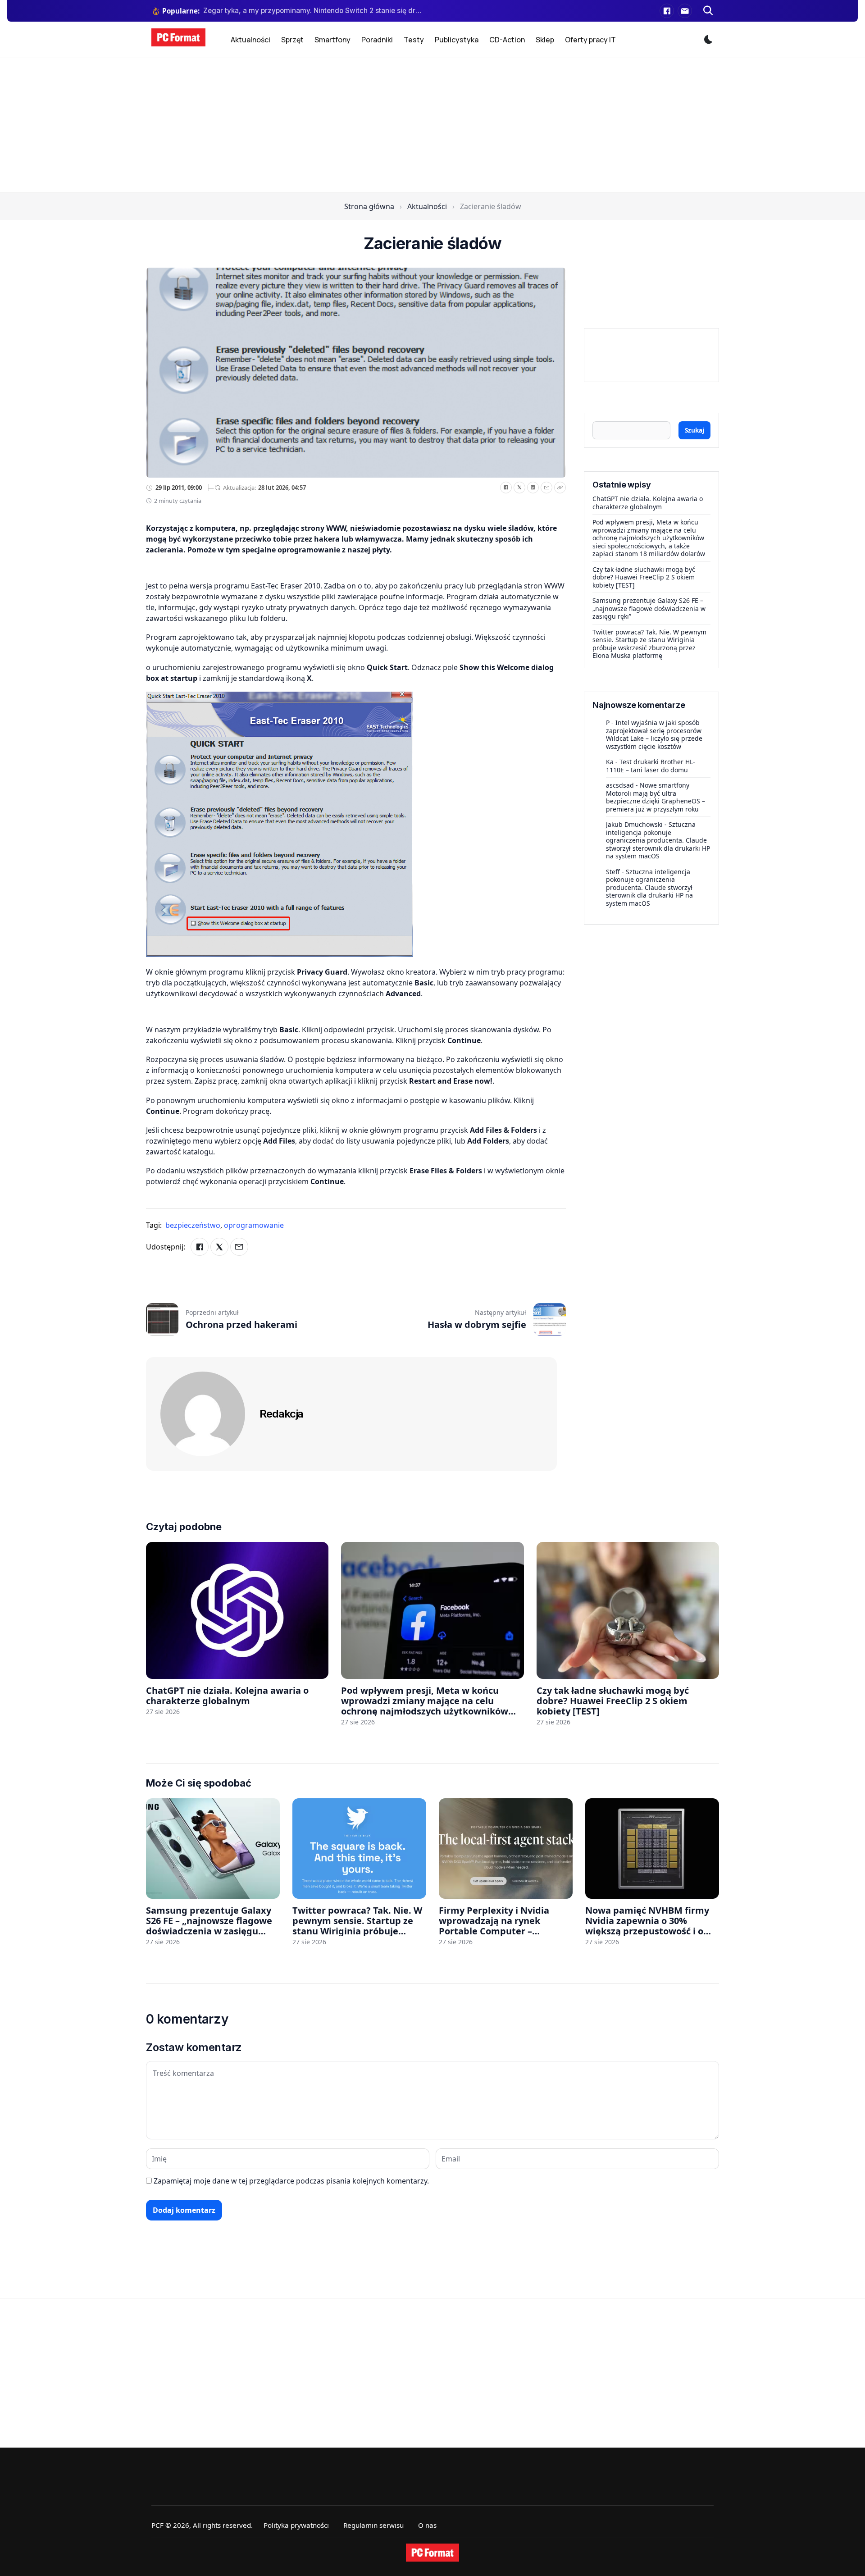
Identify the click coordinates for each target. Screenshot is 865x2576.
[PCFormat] (432, 2553)
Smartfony (332, 40)
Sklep (545, 40)
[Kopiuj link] (560, 488)
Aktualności (250, 40)
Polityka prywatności (296, 2525)
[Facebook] (667, 11)
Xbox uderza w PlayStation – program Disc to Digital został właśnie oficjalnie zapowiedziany (312, 11)
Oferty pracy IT (590, 40)
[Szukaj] (708, 11)
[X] (519, 488)
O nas (427, 2525)
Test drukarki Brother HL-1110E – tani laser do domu (651, 766)
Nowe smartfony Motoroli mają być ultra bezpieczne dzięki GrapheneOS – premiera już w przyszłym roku (656, 797)
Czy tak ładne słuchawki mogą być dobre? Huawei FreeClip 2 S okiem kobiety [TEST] (644, 577)
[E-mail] (685, 11)
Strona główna (369, 206)
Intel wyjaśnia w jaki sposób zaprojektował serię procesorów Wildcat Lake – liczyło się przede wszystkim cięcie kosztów (654, 734)
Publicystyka (457, 40)
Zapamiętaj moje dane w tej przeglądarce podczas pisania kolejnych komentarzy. (291, 2181)
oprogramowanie (254, 1225)
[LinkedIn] (533, 488)
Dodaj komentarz (184, 2210)
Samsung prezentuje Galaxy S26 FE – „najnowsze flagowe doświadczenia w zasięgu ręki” (649, 608)
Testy (414, 40)
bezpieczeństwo (194, 1225)
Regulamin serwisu (373, 2525)
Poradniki (377, 40)
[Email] (546, 488)
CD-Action (507, 40)
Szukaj (694, 430)
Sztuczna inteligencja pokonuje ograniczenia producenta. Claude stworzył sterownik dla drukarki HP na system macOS (658, 840)
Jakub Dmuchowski (634, 824)
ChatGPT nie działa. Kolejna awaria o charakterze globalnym (648, 503)
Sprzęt (292, 40)
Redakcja (281, 1414)
